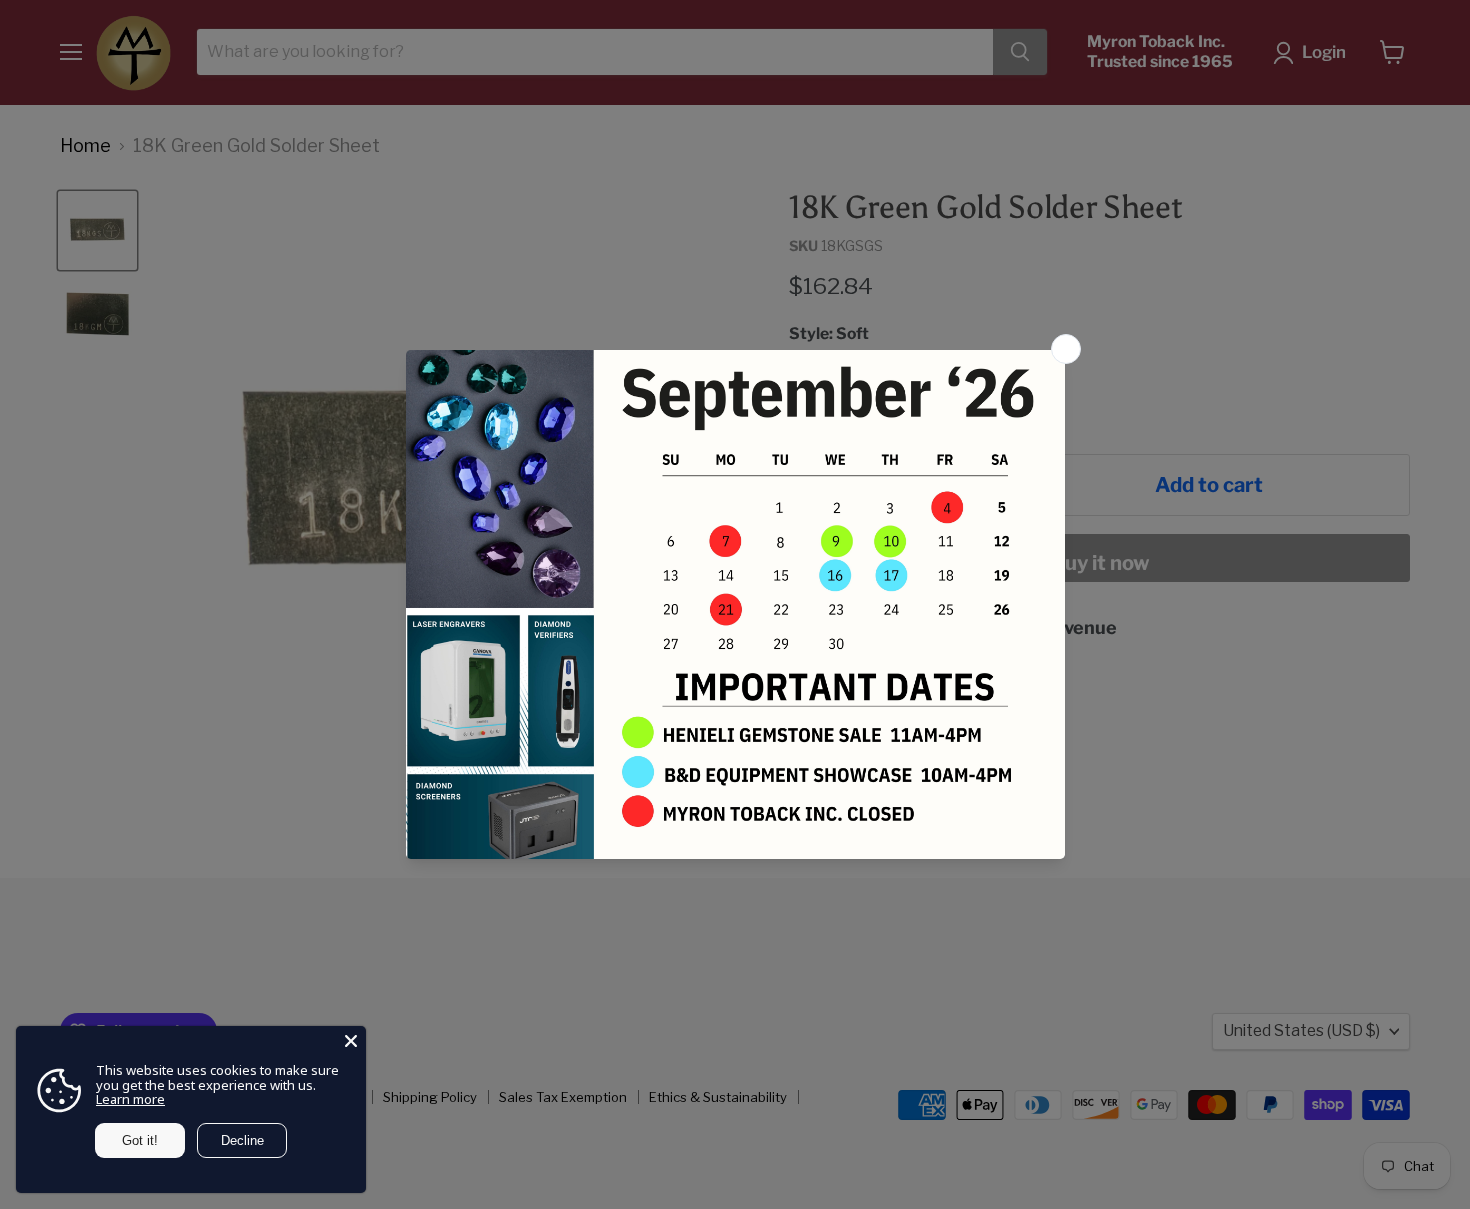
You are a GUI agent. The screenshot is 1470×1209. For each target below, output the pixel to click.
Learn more (130, 1099)
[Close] (351, 1041)
